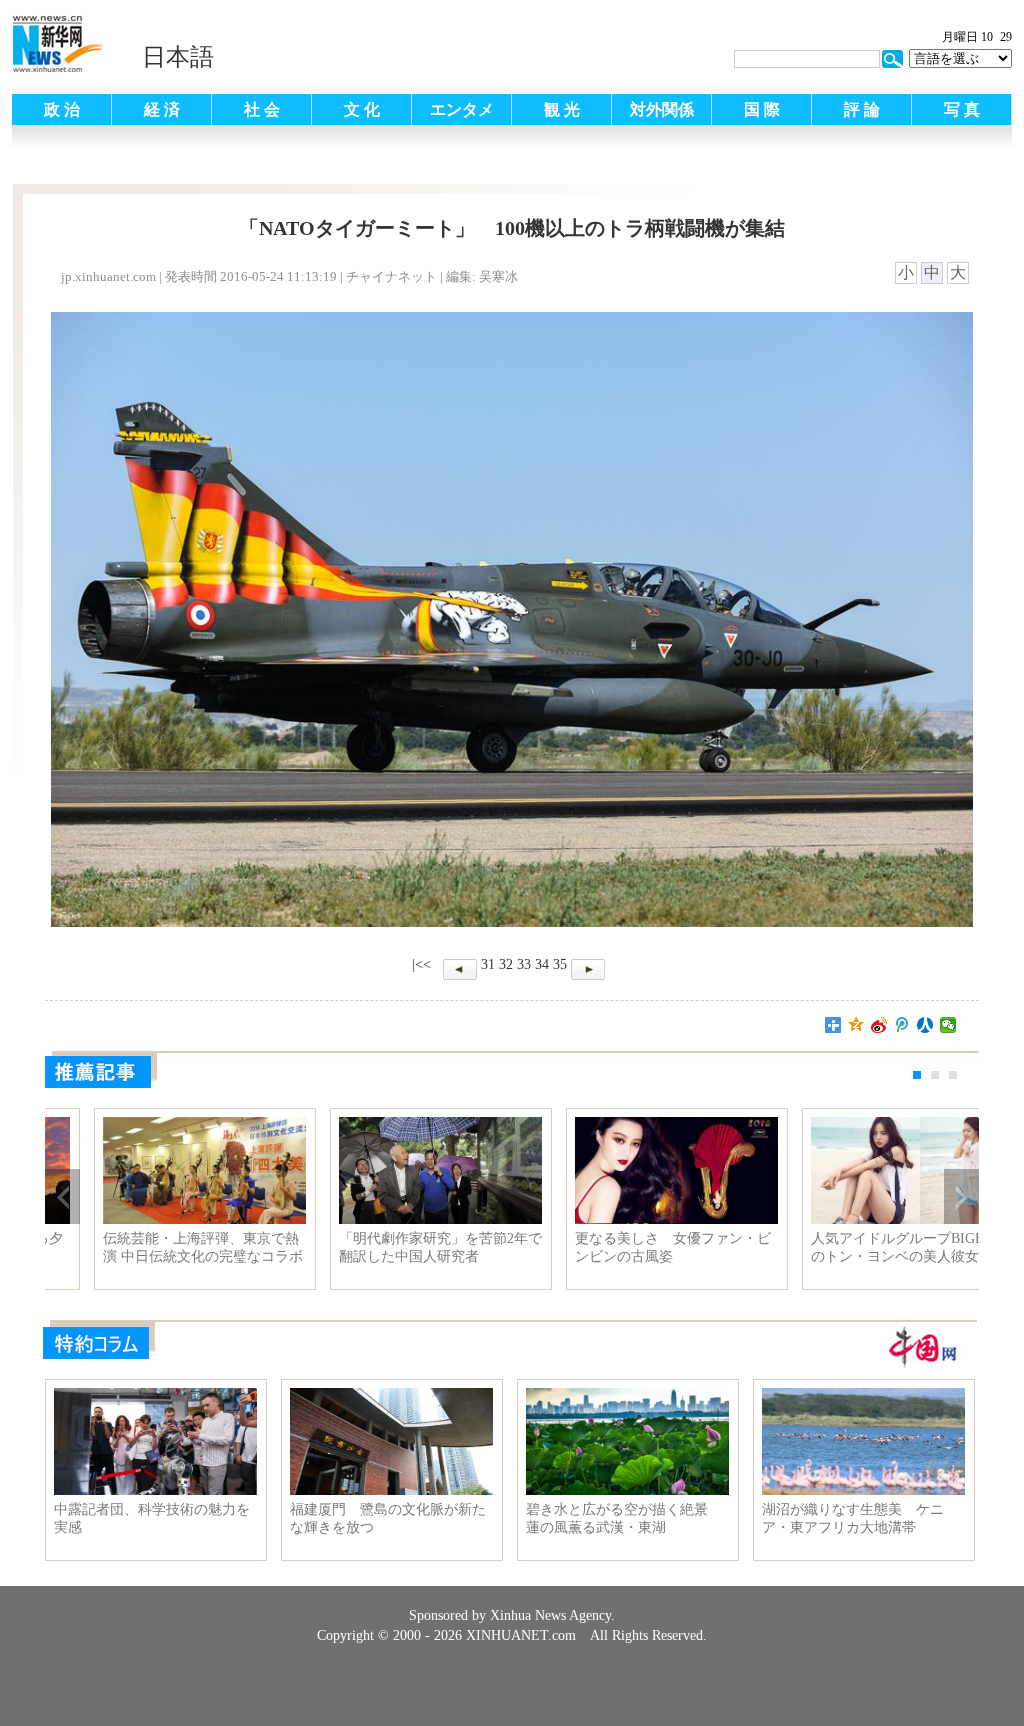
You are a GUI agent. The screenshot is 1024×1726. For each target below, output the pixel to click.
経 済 (162, 109)
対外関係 (662, 109)
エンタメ (462, 109)
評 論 (862, 109)
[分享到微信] (948, 1025)
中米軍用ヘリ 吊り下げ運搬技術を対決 (390, 1247)
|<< (421, 964)
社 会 (262, 109)
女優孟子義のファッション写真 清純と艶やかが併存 (865, 1247)
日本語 (178, 57)
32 (506, 964)
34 (542, 964)
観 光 (562, 109)
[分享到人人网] (925, 1025)
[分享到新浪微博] (879, 1025)
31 (488, 964)
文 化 (362, 109)
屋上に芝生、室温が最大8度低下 (629, 1238)
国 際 (762, 109)
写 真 (962, 109)
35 (560, 964)
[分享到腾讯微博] (902, 1025)
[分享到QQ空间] (856, 1025)
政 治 (62, 109)
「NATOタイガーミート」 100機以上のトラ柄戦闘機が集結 (155, 1247)
